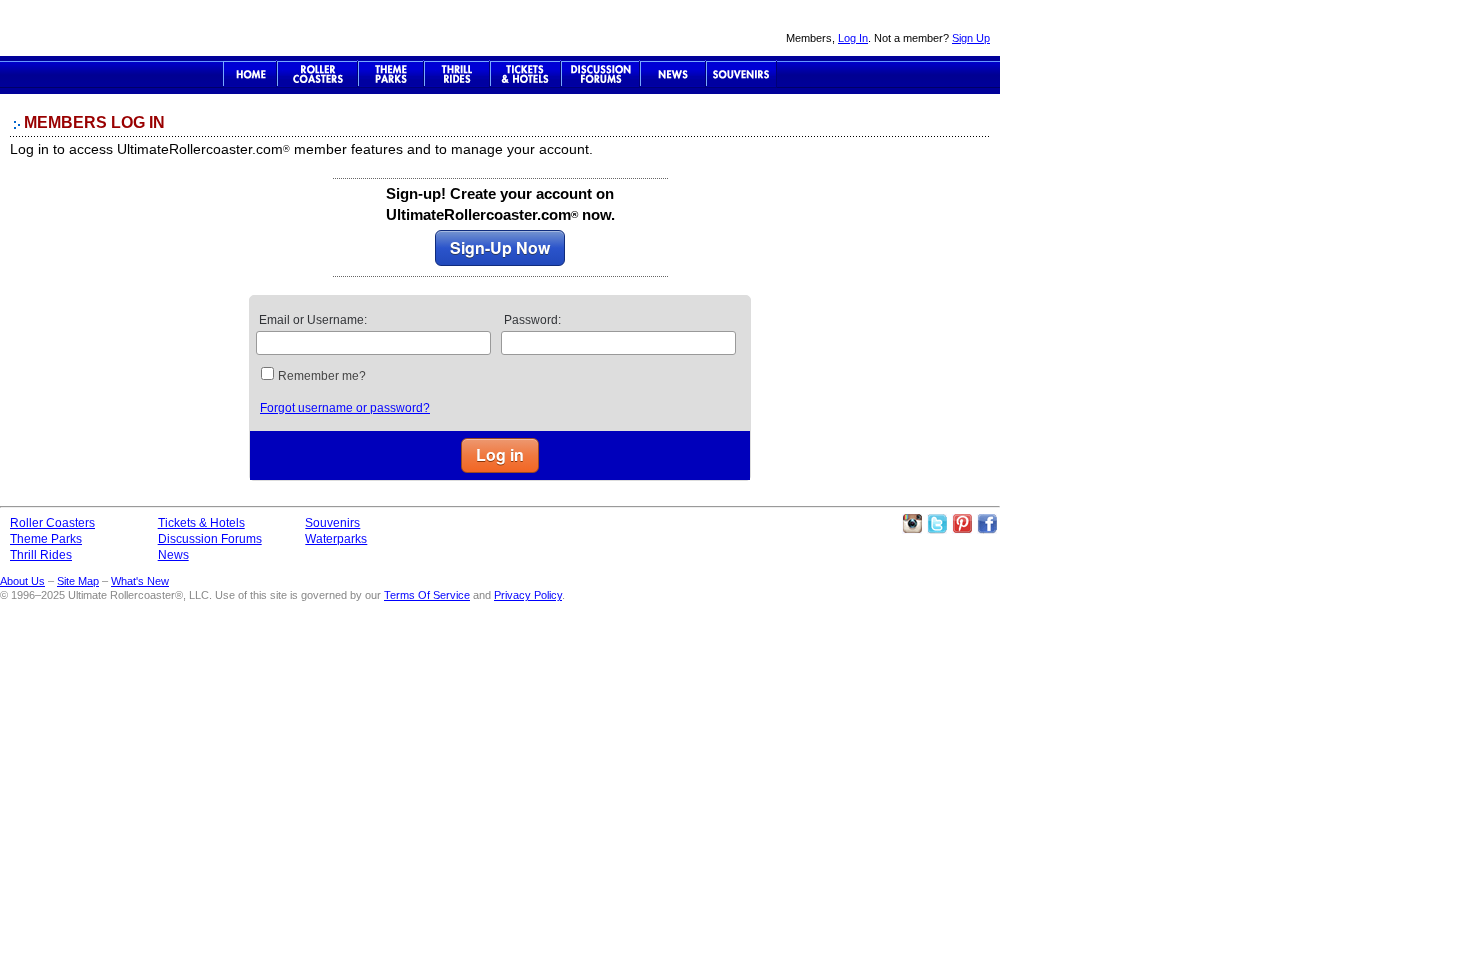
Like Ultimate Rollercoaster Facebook (987, 524)
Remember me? (322, 376)
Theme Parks (391, 74)
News (673, 74)
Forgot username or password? (345, 408)
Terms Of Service (427, 595)
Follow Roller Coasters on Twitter (937, 524)
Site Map (78, 581)
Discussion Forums (600, 74)
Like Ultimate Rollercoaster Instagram (912, 524)
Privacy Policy (528, 595)
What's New (140, 581)
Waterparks (336, 539)
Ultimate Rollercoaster (140, 28)
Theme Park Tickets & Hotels (525, 74)
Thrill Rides (457, 74)
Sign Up (971, 38)
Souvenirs (741, 74)
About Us (22, 581)
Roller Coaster (317, 74)
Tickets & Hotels (201, 523)
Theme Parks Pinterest (962, 524)
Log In (853, 38)
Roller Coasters (52, 523)
